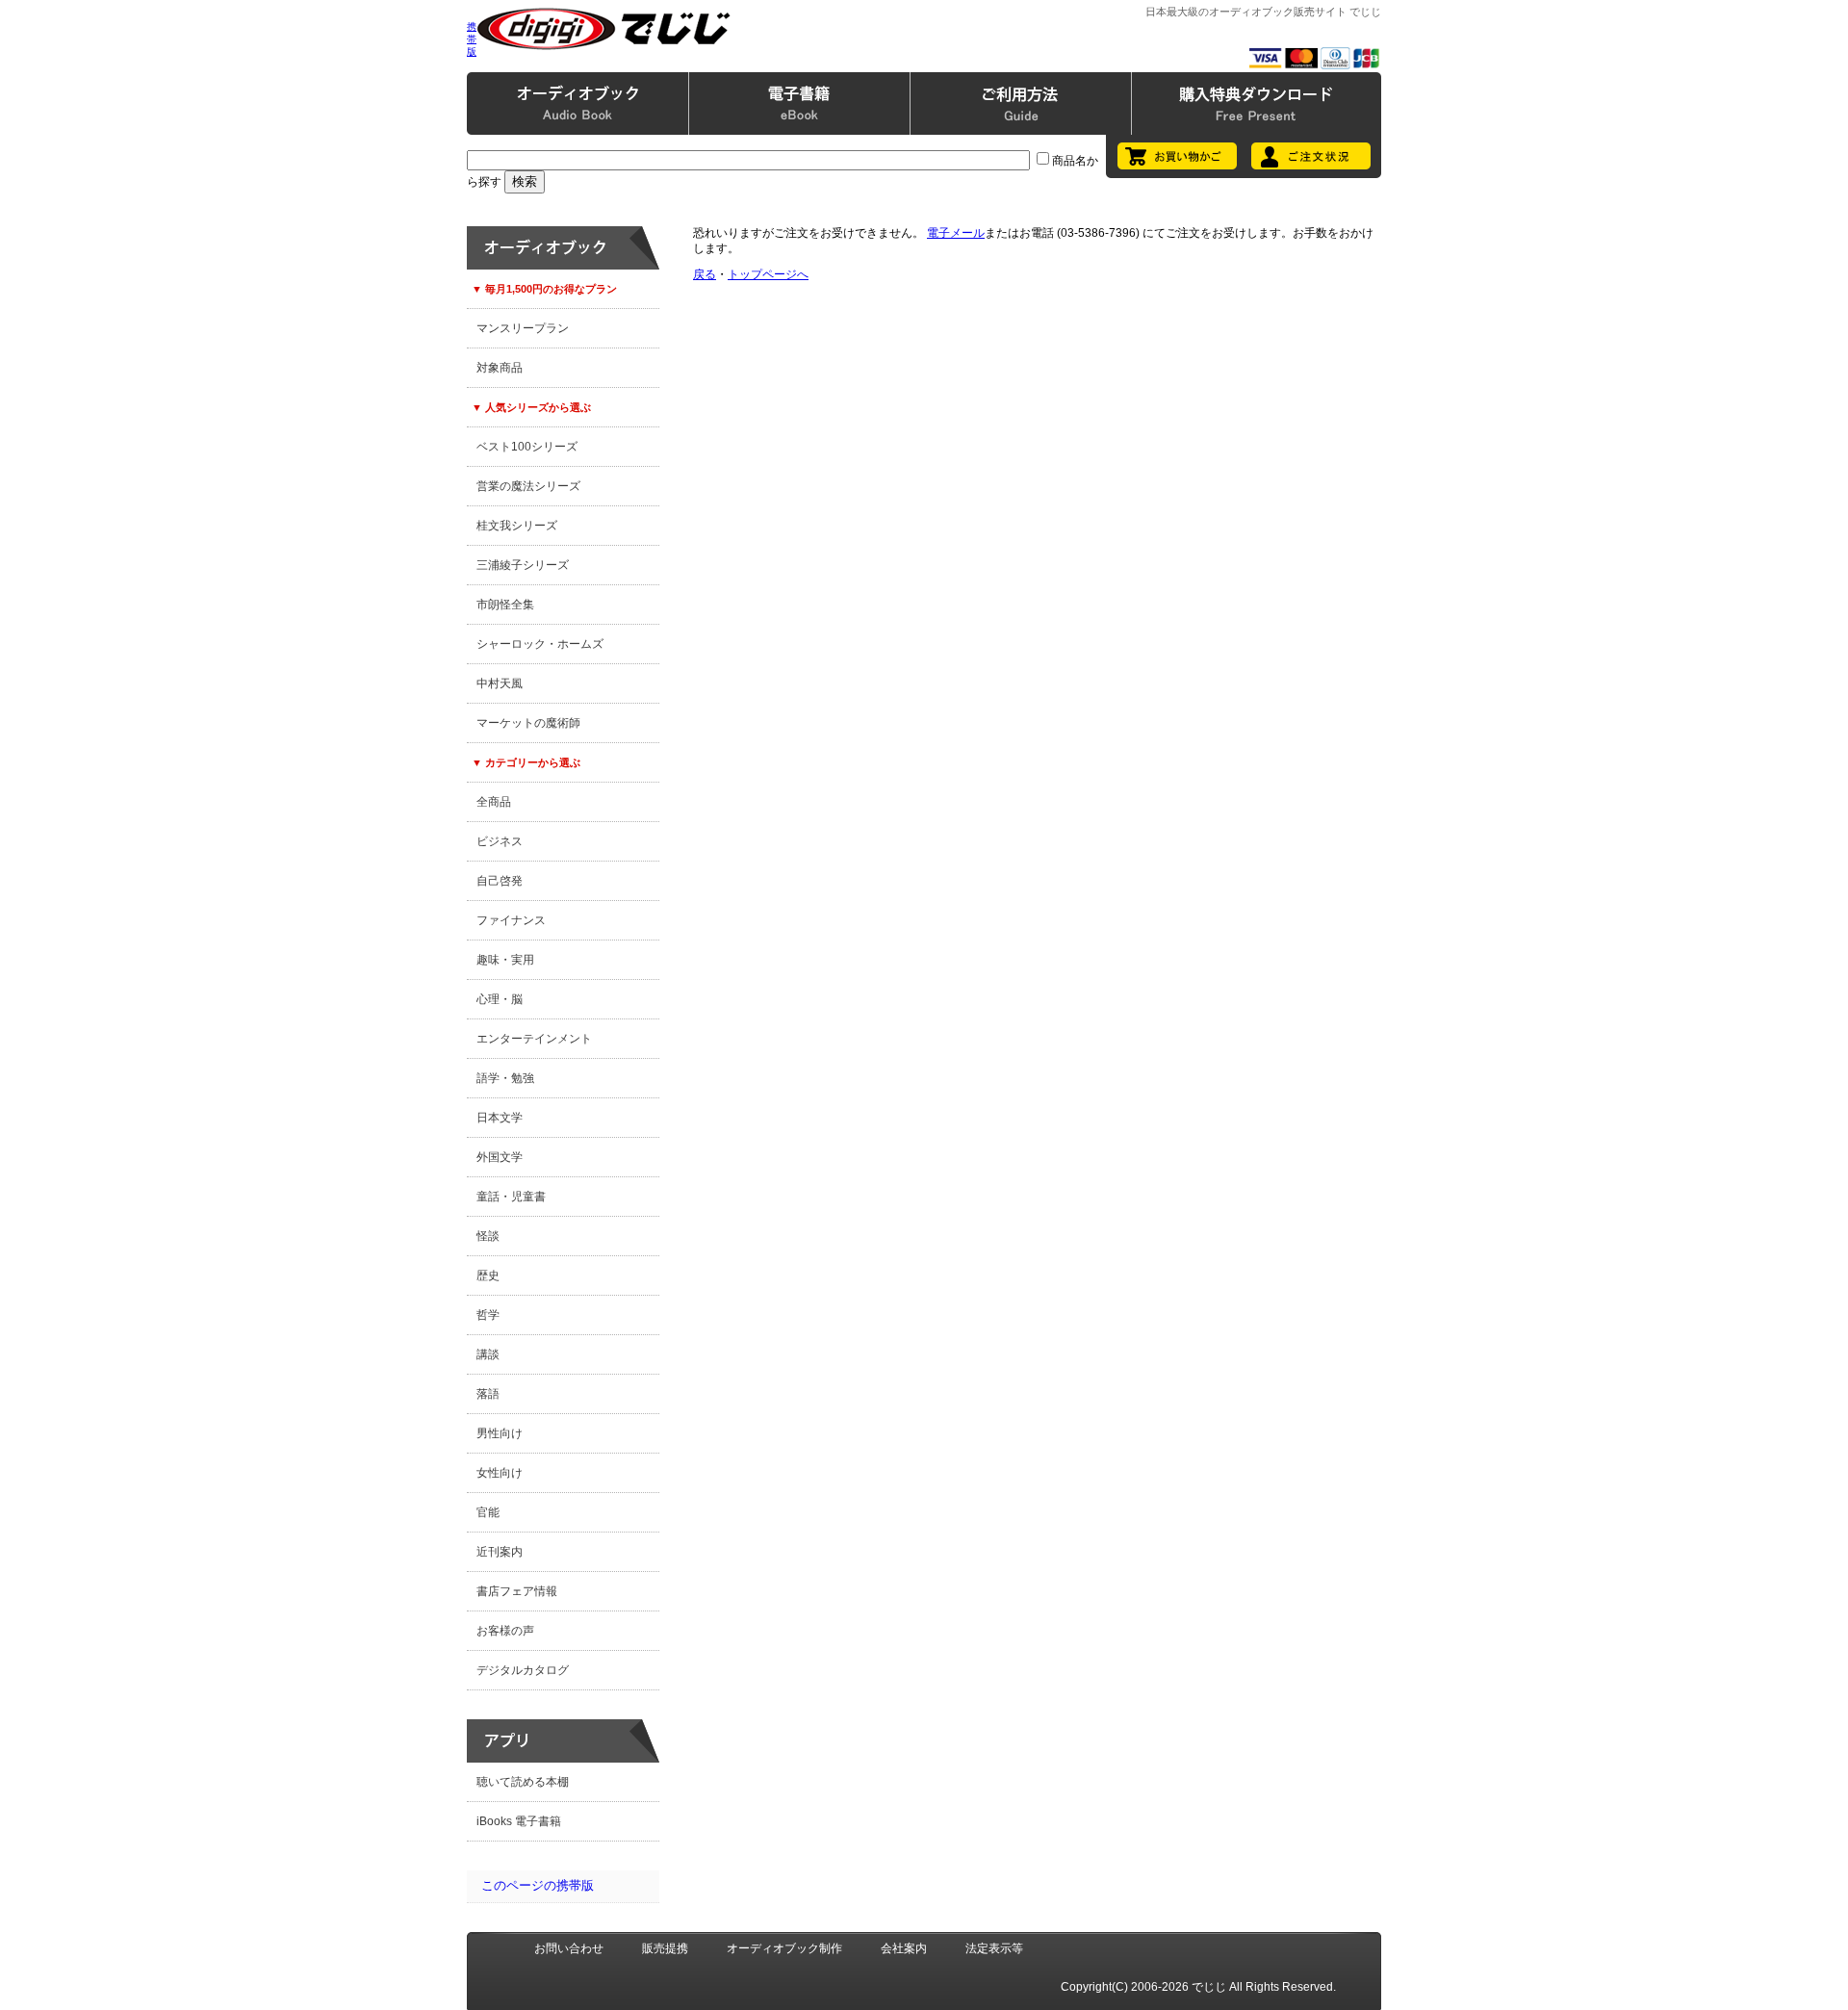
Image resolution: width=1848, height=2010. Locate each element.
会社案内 (904, 1948)
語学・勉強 (505, 1078)
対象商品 (500, 368)
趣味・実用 (505, 960)
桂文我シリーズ (517, 526)
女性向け (500, 1473)
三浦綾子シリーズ (523, 565)
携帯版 (472, 39)
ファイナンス (511, 920)
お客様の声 (505, 1631)
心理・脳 (500, 999)
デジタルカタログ (523, 1670)
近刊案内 (500, 1552)
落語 (488, 1394)
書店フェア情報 (517, 1591)
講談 (488, 1354)
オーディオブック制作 (784, 1948)
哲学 (488, 1315)
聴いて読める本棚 (523, 1782)
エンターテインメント (534, 1039)
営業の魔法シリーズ (528, 486)
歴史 (488, 1276)
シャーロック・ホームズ (540, 644)
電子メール (956, 233)
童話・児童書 (511, 1197)
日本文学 (500, 1118)
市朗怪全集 (505, 605)
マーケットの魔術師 (528, 723)
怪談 (488, 1236)
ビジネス (500, 841)
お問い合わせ (569, 1948)
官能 (488, 1512)
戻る (705, 274)
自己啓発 (500, 881)
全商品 (494, 802)
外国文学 (500, 1157)
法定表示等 (994, 1948)
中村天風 (500, 683)
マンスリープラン (523, 328)
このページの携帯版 (538, 1885)
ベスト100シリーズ (527, 447)
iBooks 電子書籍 (519, 1821)
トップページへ (768, 274)
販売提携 (665, 1948)
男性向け (500, 1433)
